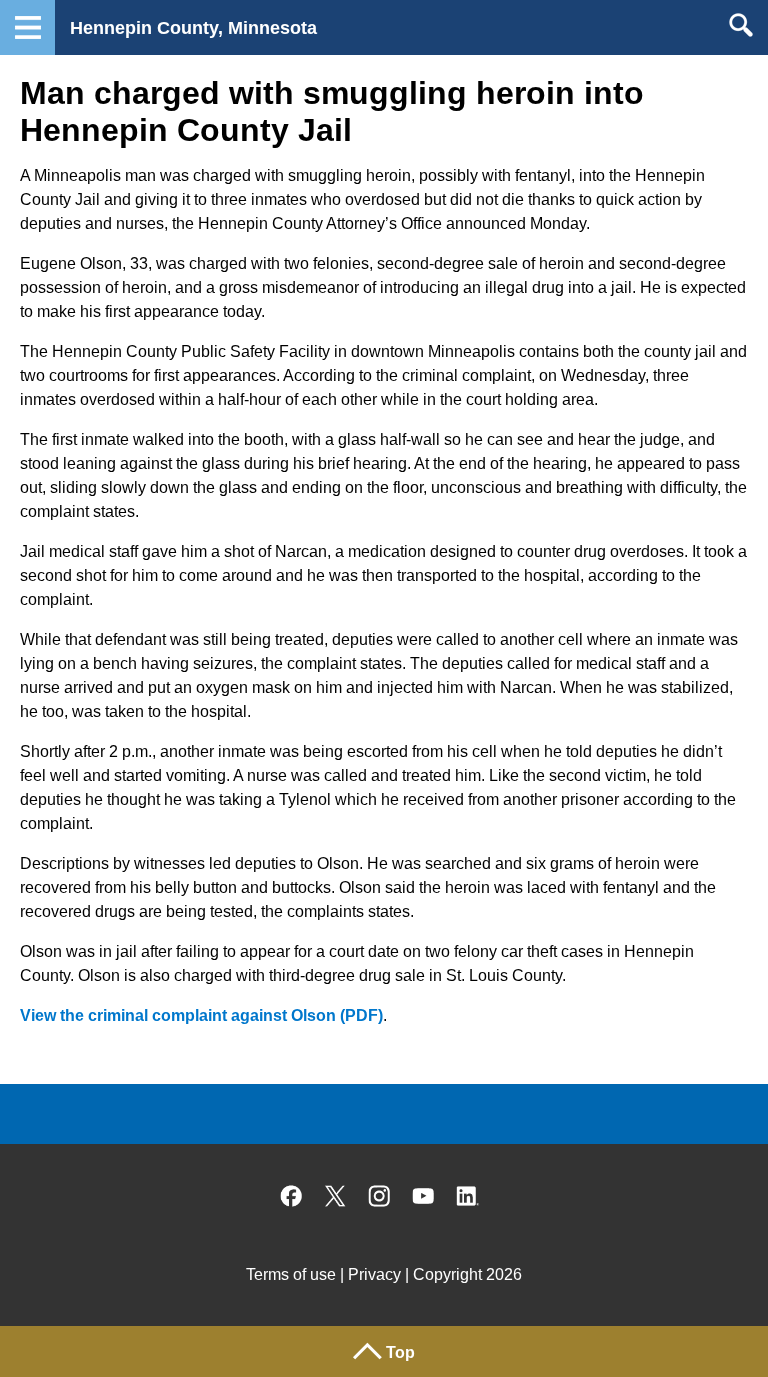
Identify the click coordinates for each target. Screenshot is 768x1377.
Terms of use (291, 1274)
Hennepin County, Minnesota (193, 28)
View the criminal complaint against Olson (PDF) (201, 1015)
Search (740, 25)
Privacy (374, 1274)
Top (400, 1352)
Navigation (27, 27)
